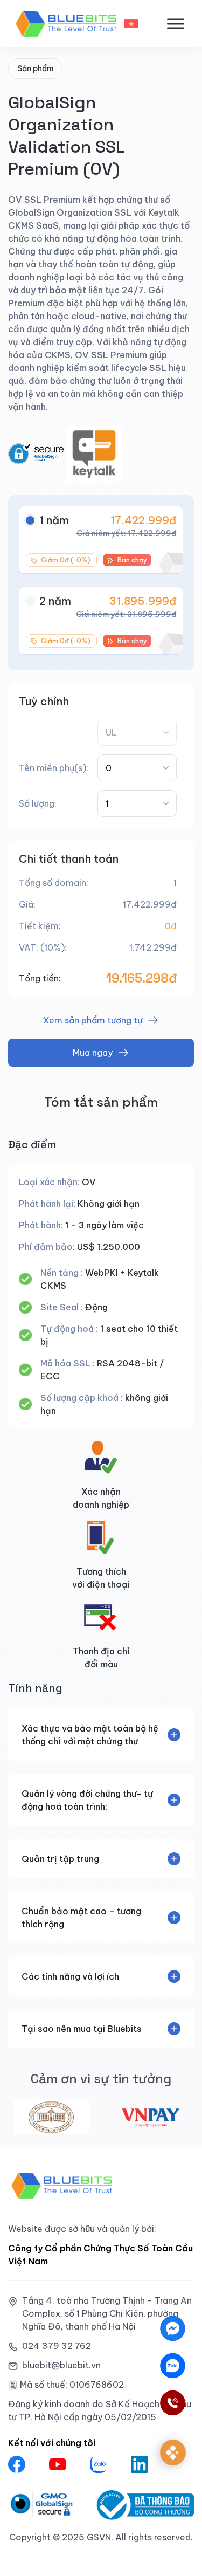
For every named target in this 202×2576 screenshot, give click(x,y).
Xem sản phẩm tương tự (93, 1020)
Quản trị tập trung (60, 1859)
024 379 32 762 (57, 2346)
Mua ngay (93, 1053)
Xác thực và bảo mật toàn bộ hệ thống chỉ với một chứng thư (90, 1735)
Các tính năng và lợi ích (70, 1976)
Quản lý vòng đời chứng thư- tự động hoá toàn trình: (87, 1800)
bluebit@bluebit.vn (61, 2365)
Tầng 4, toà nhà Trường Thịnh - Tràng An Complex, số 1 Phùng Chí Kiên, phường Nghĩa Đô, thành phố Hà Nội (107, 2313)
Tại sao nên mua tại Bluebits (82, 2029)
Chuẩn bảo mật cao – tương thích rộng (81, 1918)
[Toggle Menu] (176, 23)
